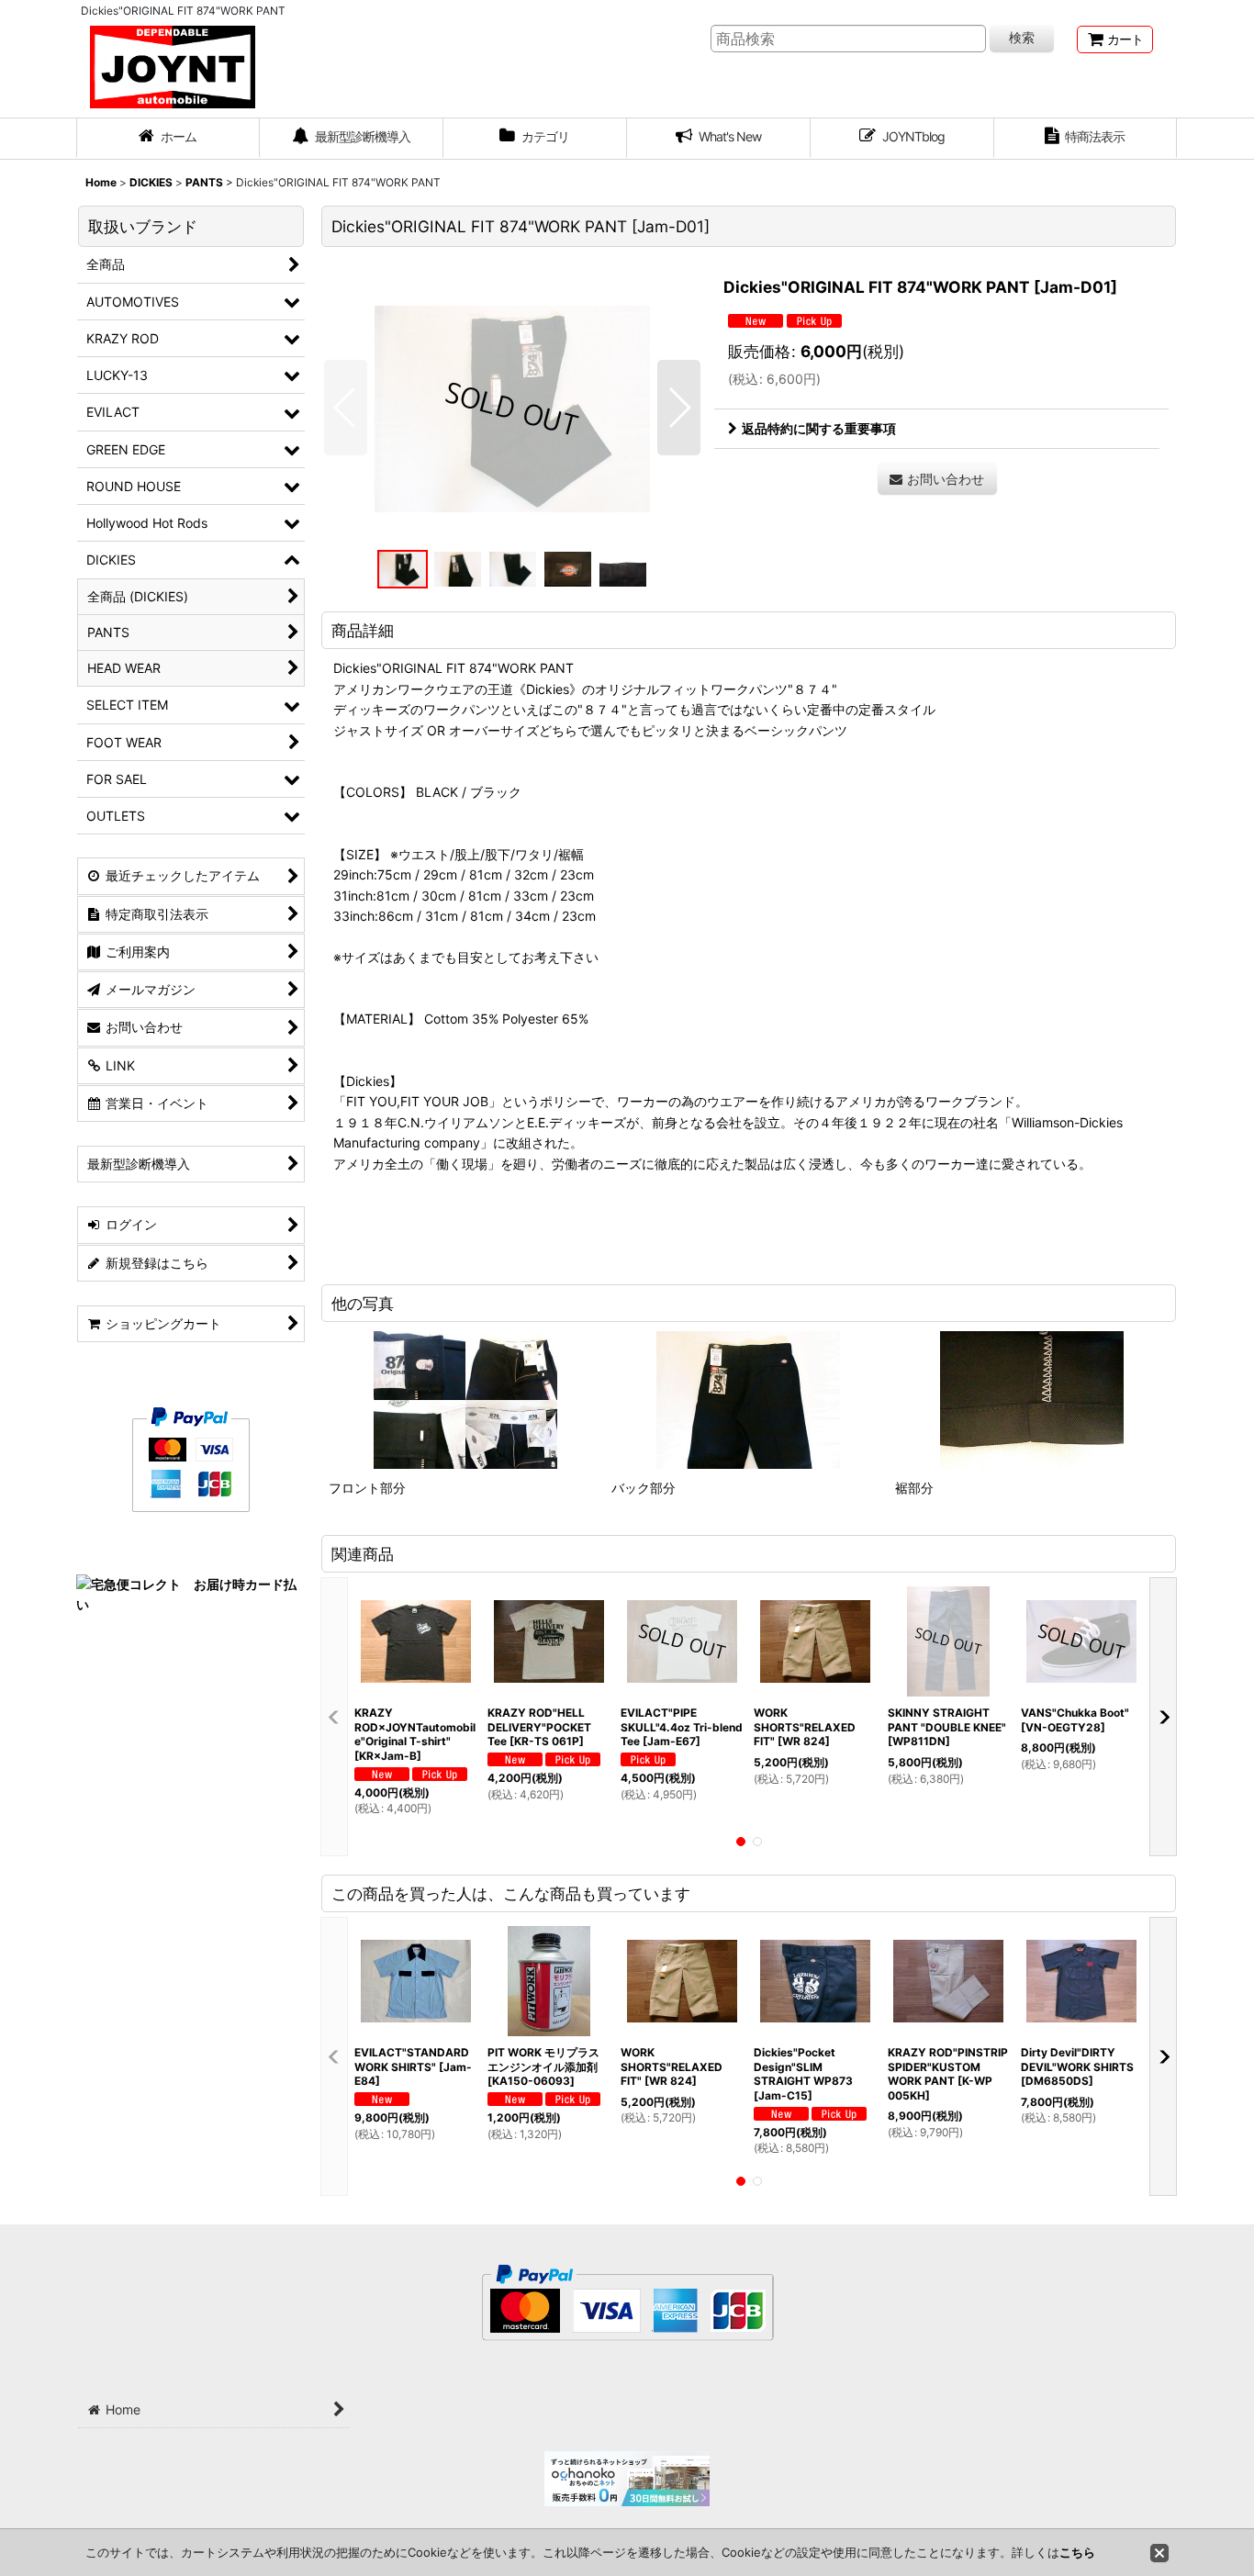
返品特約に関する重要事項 (819, 428)
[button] (346, 408)
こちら (1077, 2552)
